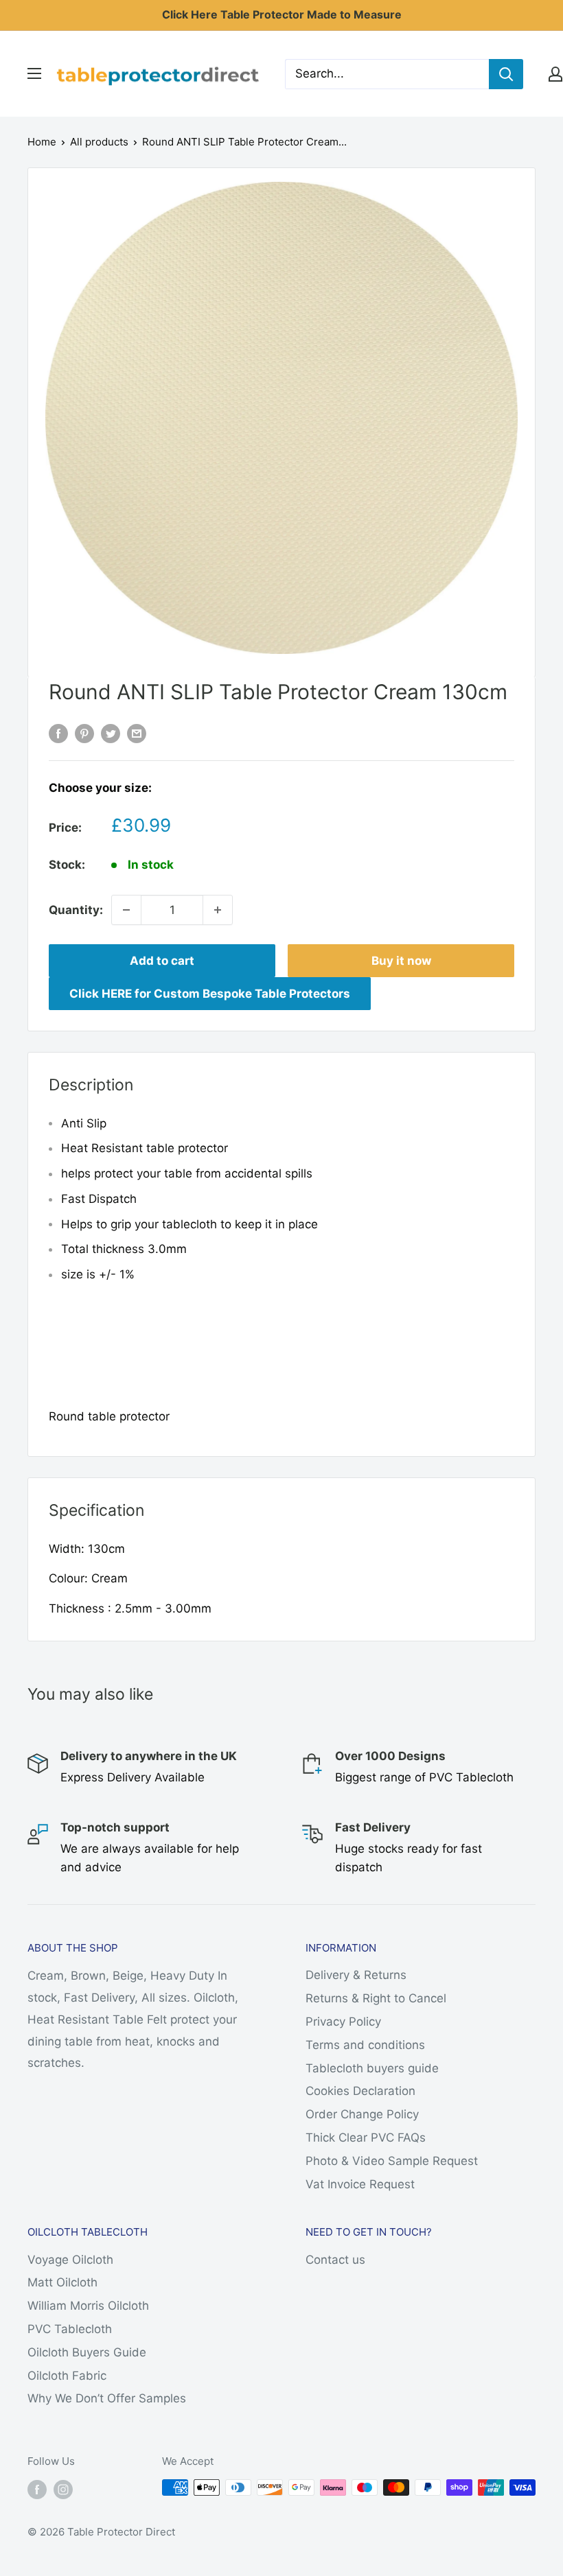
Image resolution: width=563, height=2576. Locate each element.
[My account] (555, 74)
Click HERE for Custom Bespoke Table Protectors (210, 994)
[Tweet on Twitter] (111, 733)
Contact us (335, 2260)
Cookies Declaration (360, 2091)
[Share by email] (137, 733)
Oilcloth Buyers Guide (87, 2352)
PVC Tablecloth (70, 2329)
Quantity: (76, 910)
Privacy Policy (343, 2022)
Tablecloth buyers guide (372, 2068)
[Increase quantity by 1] (218, 910)
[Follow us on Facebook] (37, 2489)
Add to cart (162, 961)
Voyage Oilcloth (70, 2260)
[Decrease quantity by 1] (126, 910)
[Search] (506, 74)
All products (99, 142)
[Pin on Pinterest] (84, 733)
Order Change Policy (362, 2114)
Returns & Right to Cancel (376, 1998)
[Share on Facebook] (58, 733)
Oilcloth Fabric (67, 2376)
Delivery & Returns (356, 1975)
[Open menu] (34, 73)
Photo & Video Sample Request (392, 2161)
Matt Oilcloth (62, 2282)
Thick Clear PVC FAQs (366, 2138)
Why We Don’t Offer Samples (107, 2398)
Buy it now (401, 961)
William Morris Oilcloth (88, 2306)
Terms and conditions (365, 2045)
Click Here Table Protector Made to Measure (282, 14)
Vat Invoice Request (360, 2184)
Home (42, 142)
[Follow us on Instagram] (63, 2489)
